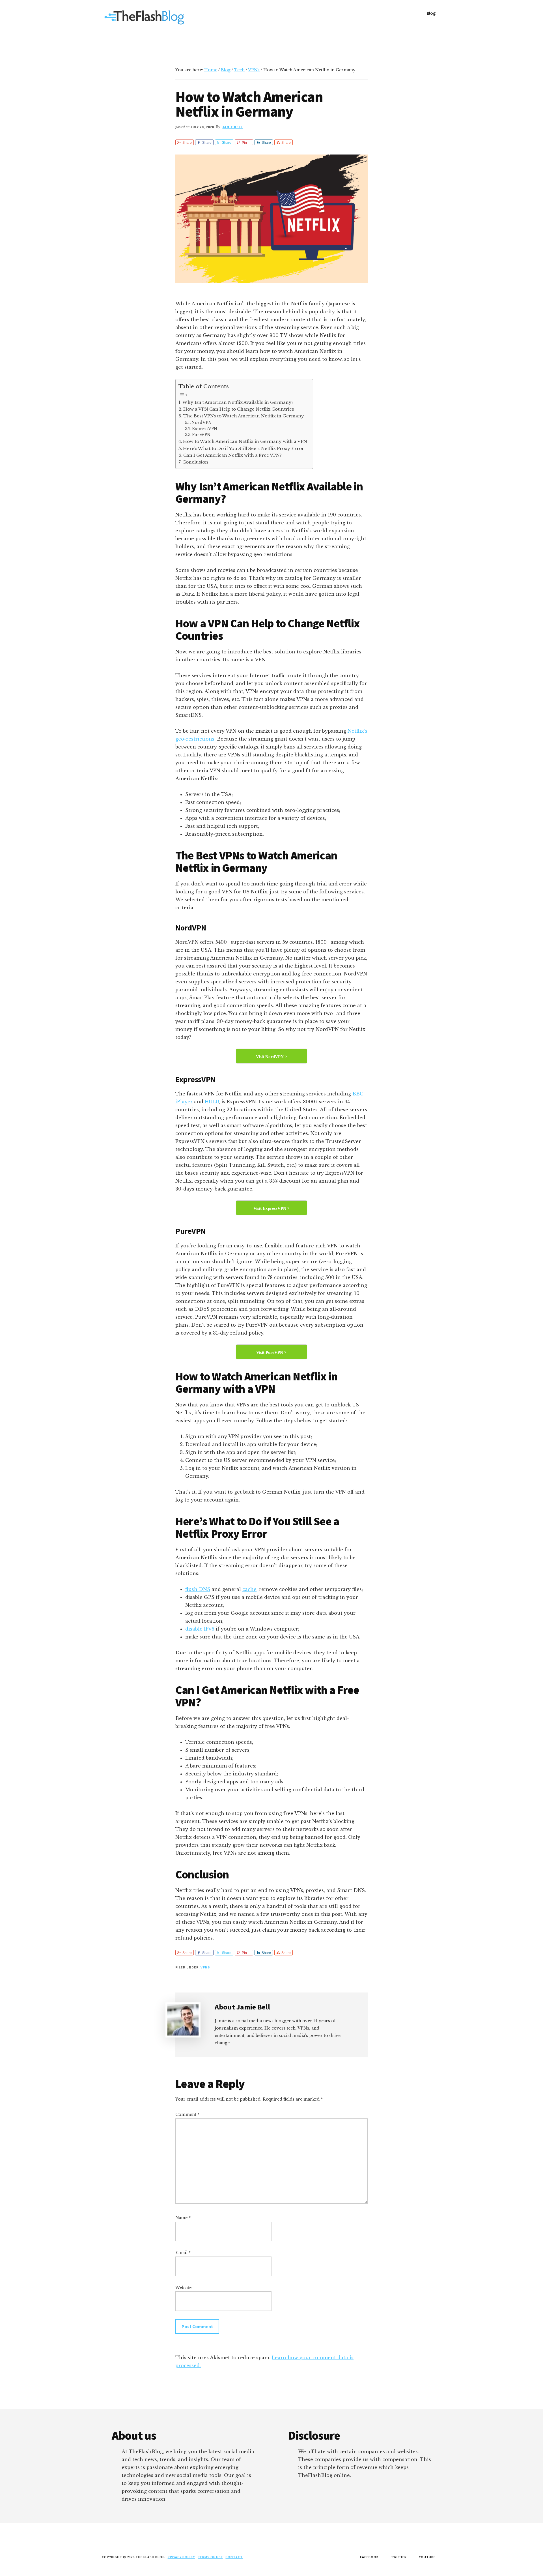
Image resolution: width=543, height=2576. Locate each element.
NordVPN (202, 423)
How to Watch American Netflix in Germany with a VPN (245, 441)
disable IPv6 (200, 1629)
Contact (234, 2557)
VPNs (205, 1967)
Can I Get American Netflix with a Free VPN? (232, 455)
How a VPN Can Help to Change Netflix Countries (239, 409)
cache (249, 1589)
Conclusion (195, 462)
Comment (187, 2114)
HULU (212, 1102)
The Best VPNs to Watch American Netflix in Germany (244, 416)
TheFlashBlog (144, 17)
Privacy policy (181, 2557)
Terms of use (210, 2557)
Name (183, 2218)
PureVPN (201, 435)
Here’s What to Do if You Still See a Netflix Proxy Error (244, 448)
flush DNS (198, 1589)
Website (183, 2288)
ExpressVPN (205, 429)
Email (183, 2253)
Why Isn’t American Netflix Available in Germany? (238, 402)
